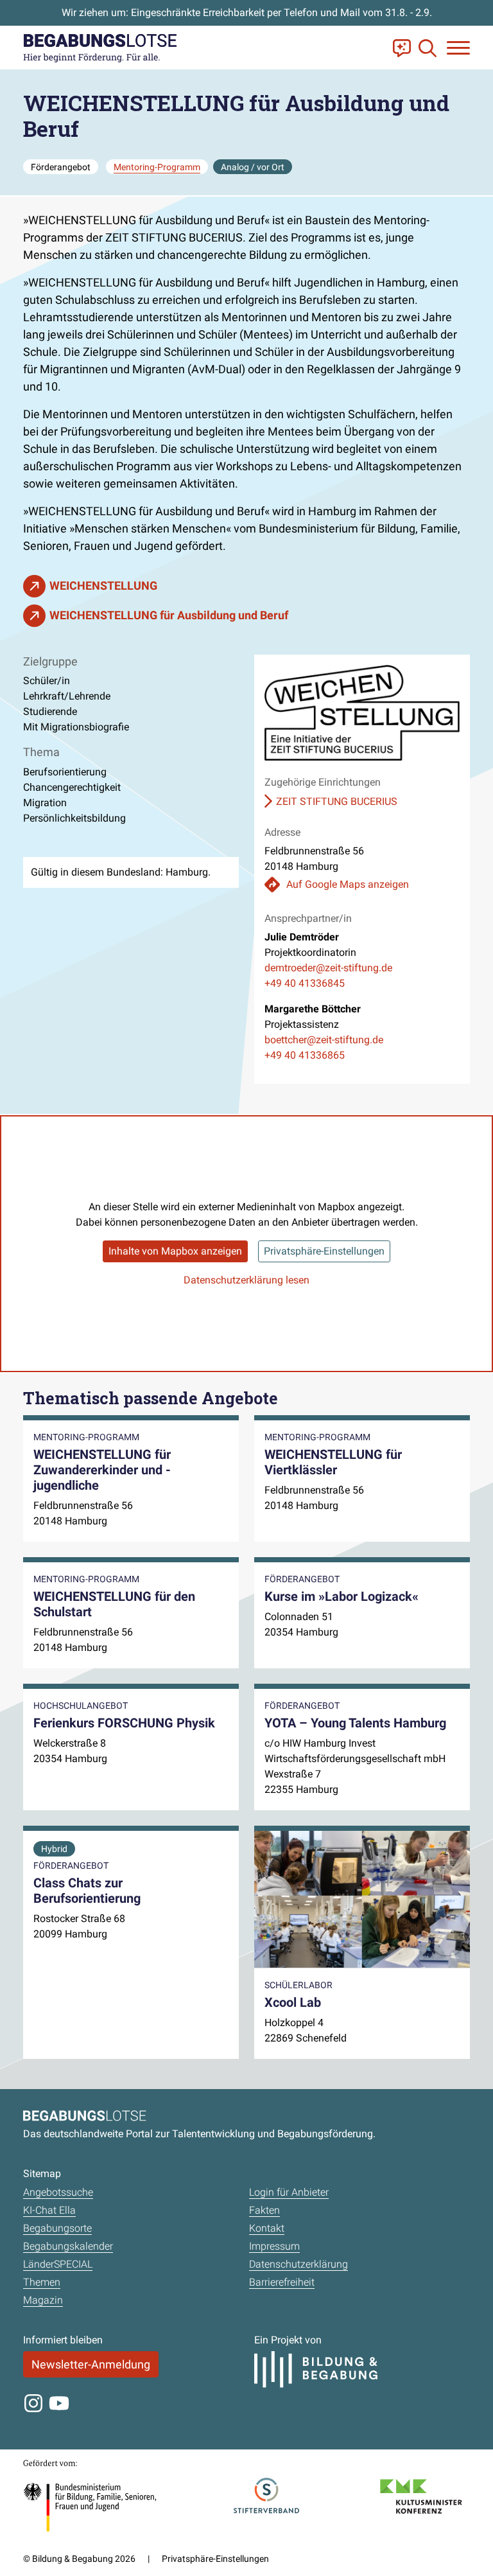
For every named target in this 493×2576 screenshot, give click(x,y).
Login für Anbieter (289, 2192)
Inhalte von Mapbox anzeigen (175, 1251)
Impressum (274, 2246)
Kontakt (267, 2228)
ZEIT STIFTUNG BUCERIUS (337, 801)
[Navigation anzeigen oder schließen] (458, 48)
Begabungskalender (68, 2246)
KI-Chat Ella (49, 2210)
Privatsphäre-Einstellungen (324, 1251)
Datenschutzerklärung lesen (246, 1280)
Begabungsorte (57, 2228)
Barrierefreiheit (282, 2282)
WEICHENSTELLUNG (103, 586)
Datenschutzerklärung (298, 2264)
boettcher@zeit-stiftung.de (324, 1040)
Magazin (43, 2300)
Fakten (264, 2210)
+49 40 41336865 (305, 1055)
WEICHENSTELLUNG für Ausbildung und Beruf (169, 615)
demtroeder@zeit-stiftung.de (328, 968)
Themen (42, 2282)
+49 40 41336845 (305, 983)
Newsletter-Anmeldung (91, 2364)
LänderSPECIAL (58, 2264)
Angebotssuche (58, 2192)
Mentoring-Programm (157, 167)
